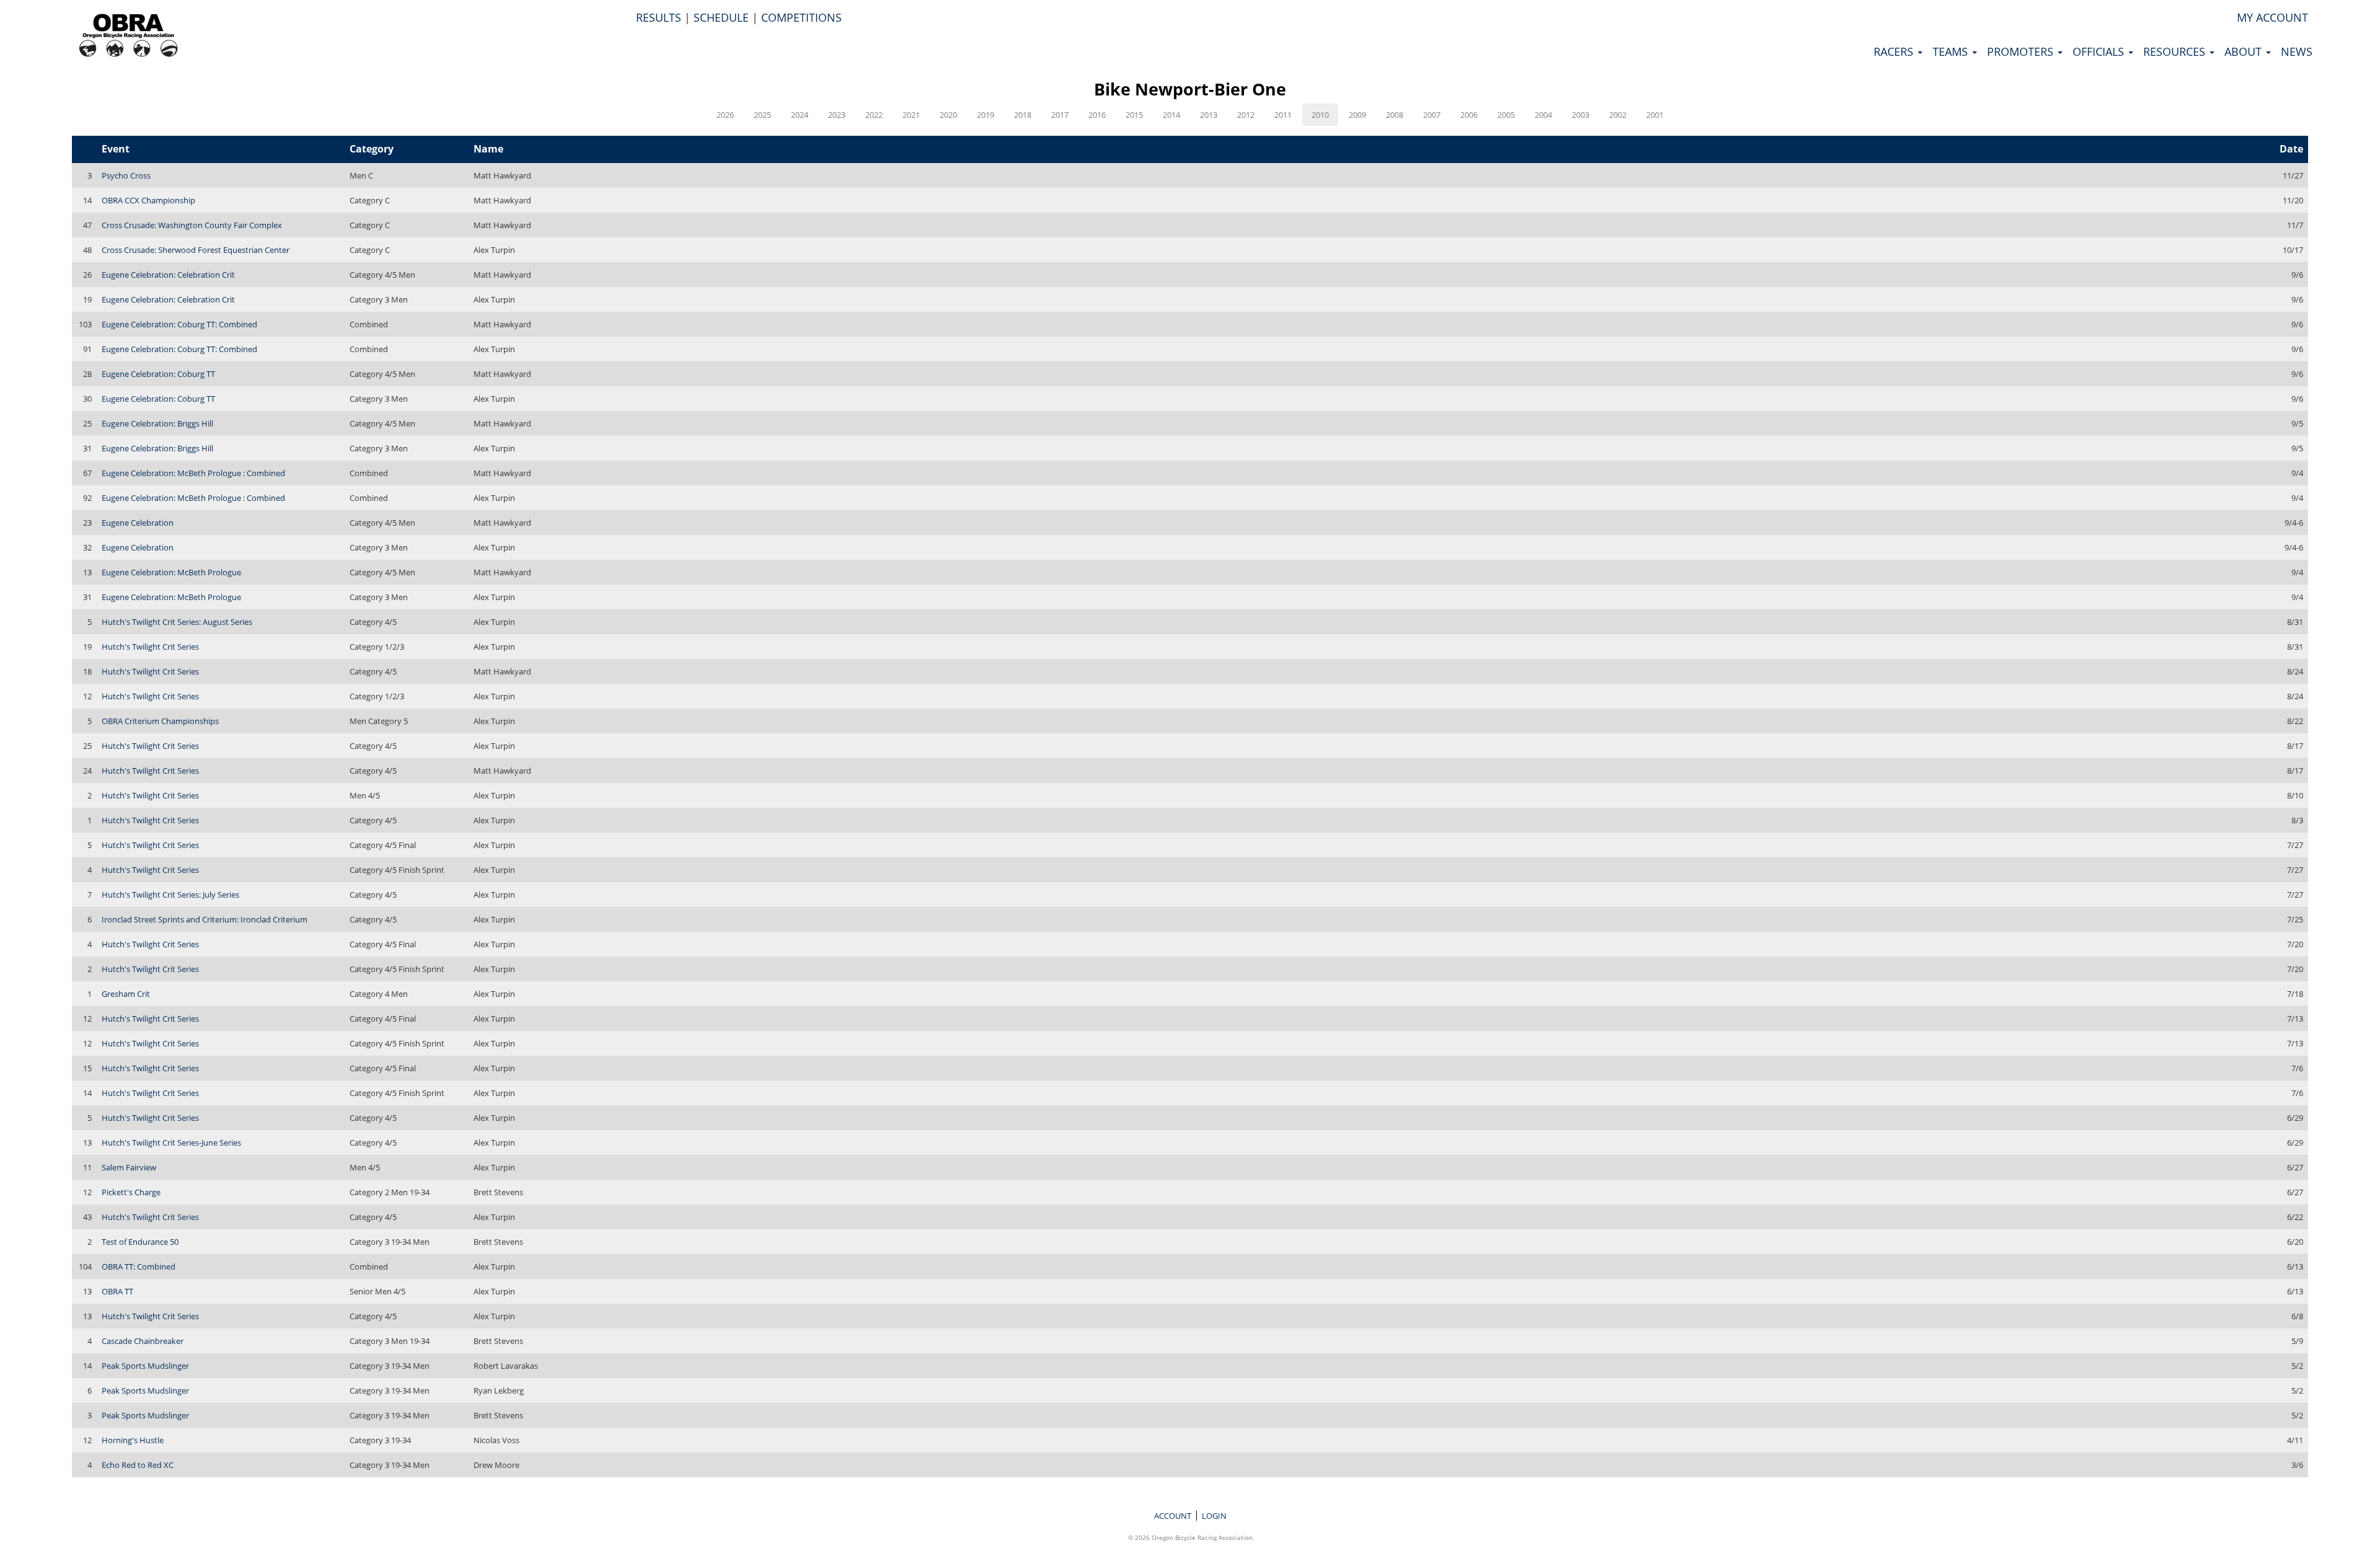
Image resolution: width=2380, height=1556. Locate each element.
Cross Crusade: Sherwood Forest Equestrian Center (196, 250)
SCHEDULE (721, 17)
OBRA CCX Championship (148, 200)
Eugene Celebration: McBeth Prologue (171, 572)
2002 (1618, 115)
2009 (1357, 115)
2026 (725, 115)
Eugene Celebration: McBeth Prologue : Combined (193, 473)
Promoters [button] (2022, 51)
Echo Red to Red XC (138, 1465)
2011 (1283, 115)
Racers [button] (1895, 51)
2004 (1543, 115)
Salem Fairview (129, 1167)
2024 (800, 115)
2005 (1506, 115)
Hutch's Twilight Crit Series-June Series (171, 1143)
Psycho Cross (126, 175)
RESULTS (659, 17)
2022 (874, 115)
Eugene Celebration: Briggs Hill (157, 423)
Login (1214, 1516)
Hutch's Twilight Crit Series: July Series (170, 895)
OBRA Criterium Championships (160, 721)
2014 (1171, 115)
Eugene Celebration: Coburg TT (158, 374)
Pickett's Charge (131, 1192)
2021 (911, 115)
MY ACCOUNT (2272, 17)
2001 (1655, 115)
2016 (1097, 115)
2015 (1134, 115)
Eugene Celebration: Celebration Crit (168, 275)
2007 (1432, 115)
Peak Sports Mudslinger (145, 1366)
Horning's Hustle (133, 1440)
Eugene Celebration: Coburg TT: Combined (179, 324)
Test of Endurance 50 (140, 1242)
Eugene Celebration (138, 523)
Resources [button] (2176, 51)
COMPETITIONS (801, 17)
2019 (985, 115)
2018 (1023, 115)
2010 (1320, 115)
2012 (1246, 115)
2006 (1469, 115)
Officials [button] (2100, 51)
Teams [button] (1952, 51)
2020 (948, 115)
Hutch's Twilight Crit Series (150, 647)
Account (1173, 1516)
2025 (762, 115)
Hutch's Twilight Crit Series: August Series (177, 622)
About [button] (2245, 51)
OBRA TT (117, 1291)
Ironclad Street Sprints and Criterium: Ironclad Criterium (205, 919)
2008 (1395, 115)
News (2297, 51)
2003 (1580, 115)
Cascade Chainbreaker (143, 1341)
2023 (837, 115)
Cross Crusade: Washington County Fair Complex (192, 225)
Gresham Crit (126, 994)
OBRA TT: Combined (139, 1266)
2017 (1060, 115)
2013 (1209, 115)
